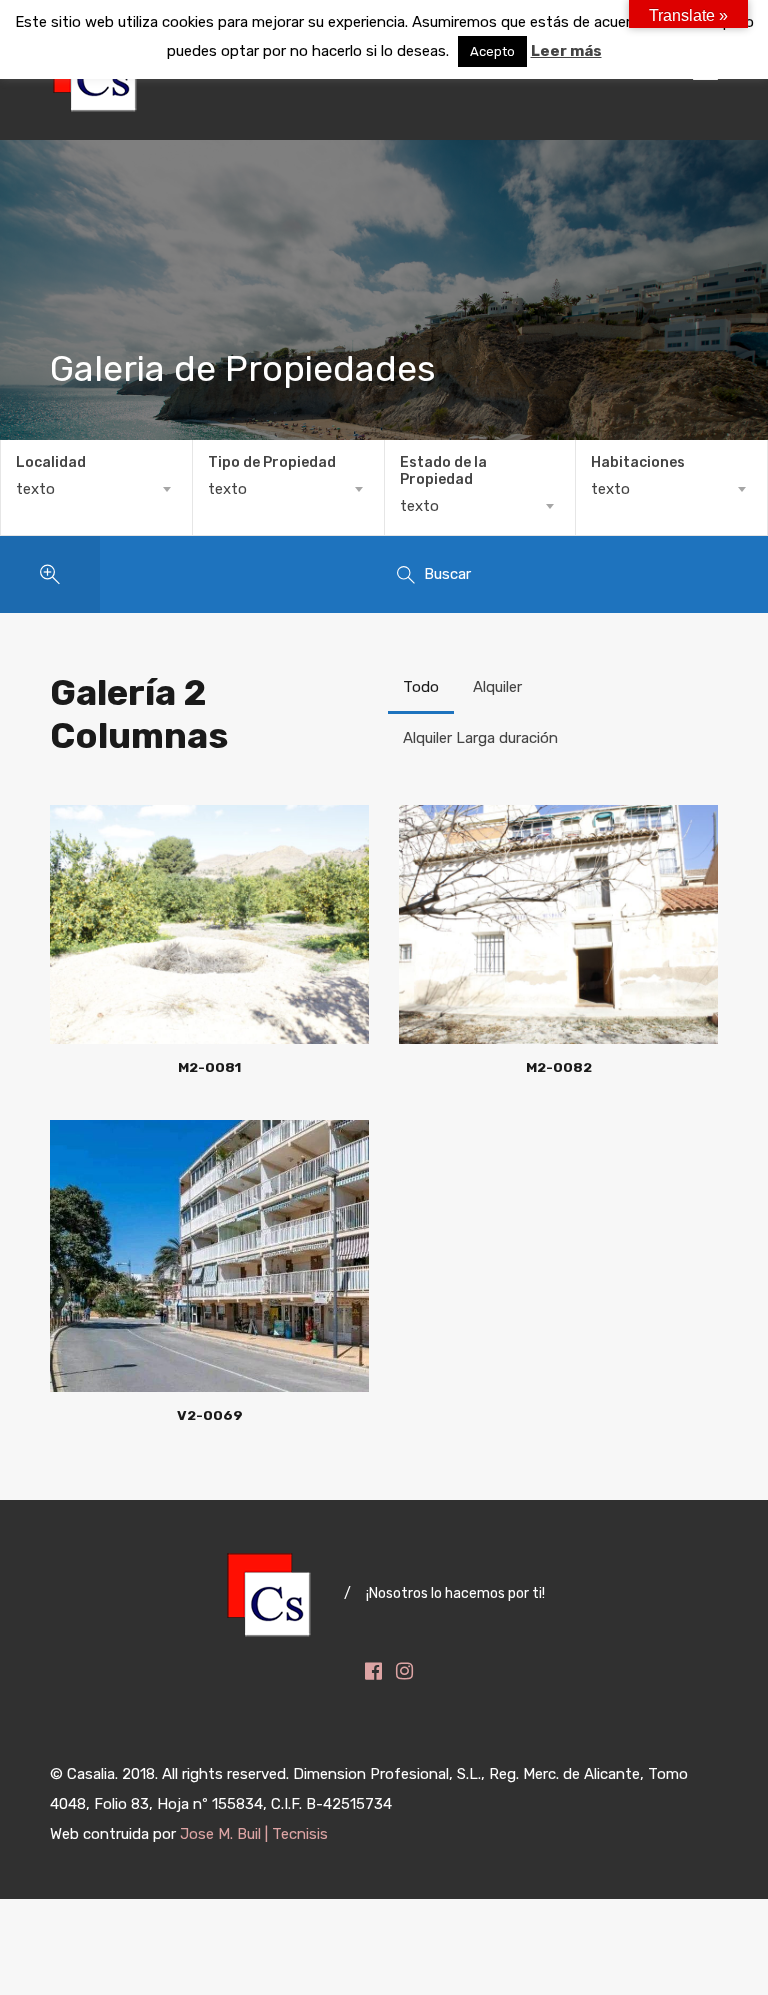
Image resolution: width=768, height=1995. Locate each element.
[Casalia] (95, 106)
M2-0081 (209, 1067)
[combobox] (96, 489)
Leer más (566, 51)
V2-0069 (210, 1415)
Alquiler (497, 687)
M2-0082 (559, 1067)
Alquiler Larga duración (480, 738)
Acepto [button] (492, 51)
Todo (421, 687)
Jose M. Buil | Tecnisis (254, 1834)
